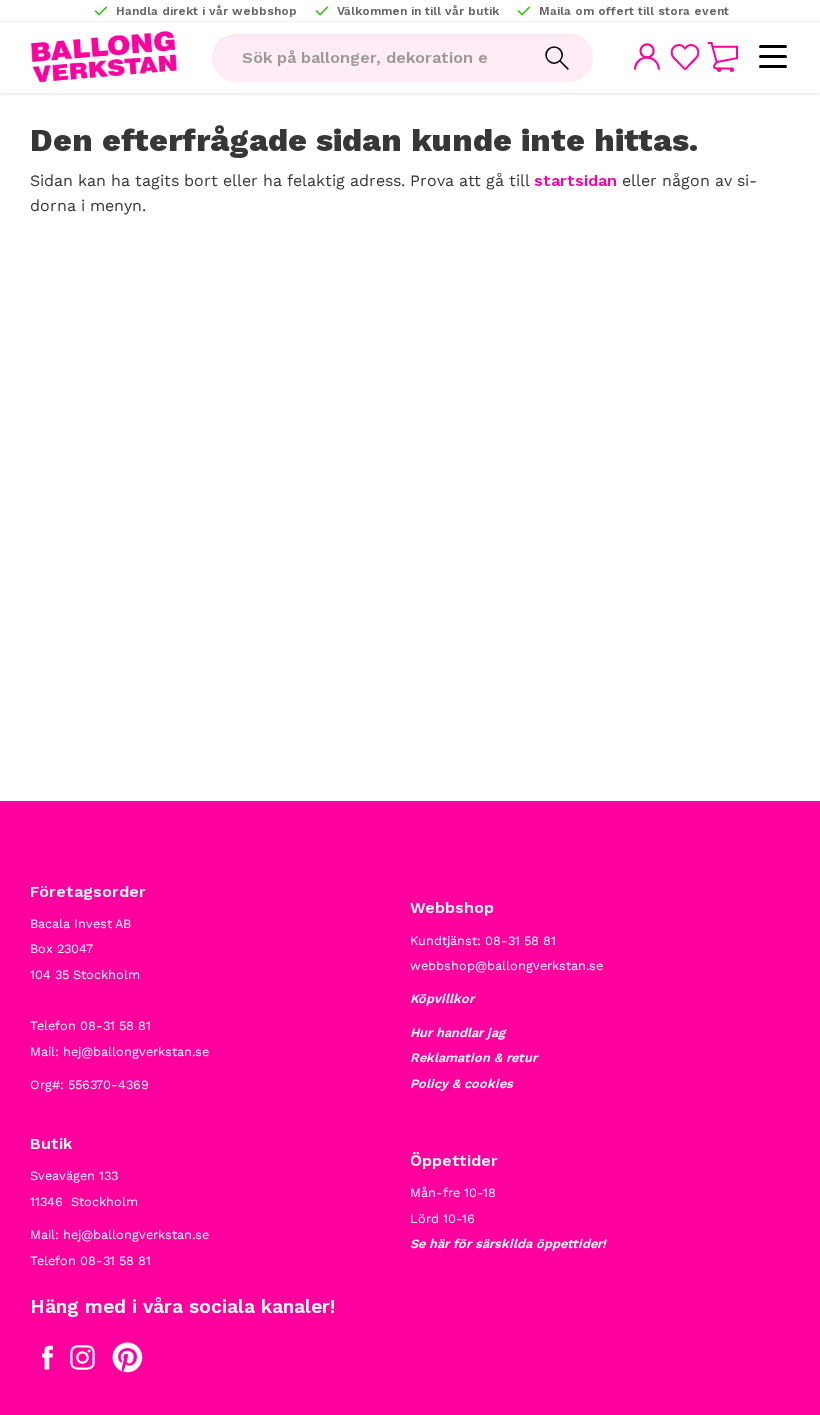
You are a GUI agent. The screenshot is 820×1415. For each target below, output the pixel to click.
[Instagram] (82, 1362)
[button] (772, 57)
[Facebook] (47, 1362)
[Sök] (557, 58)
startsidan (575, 180)
